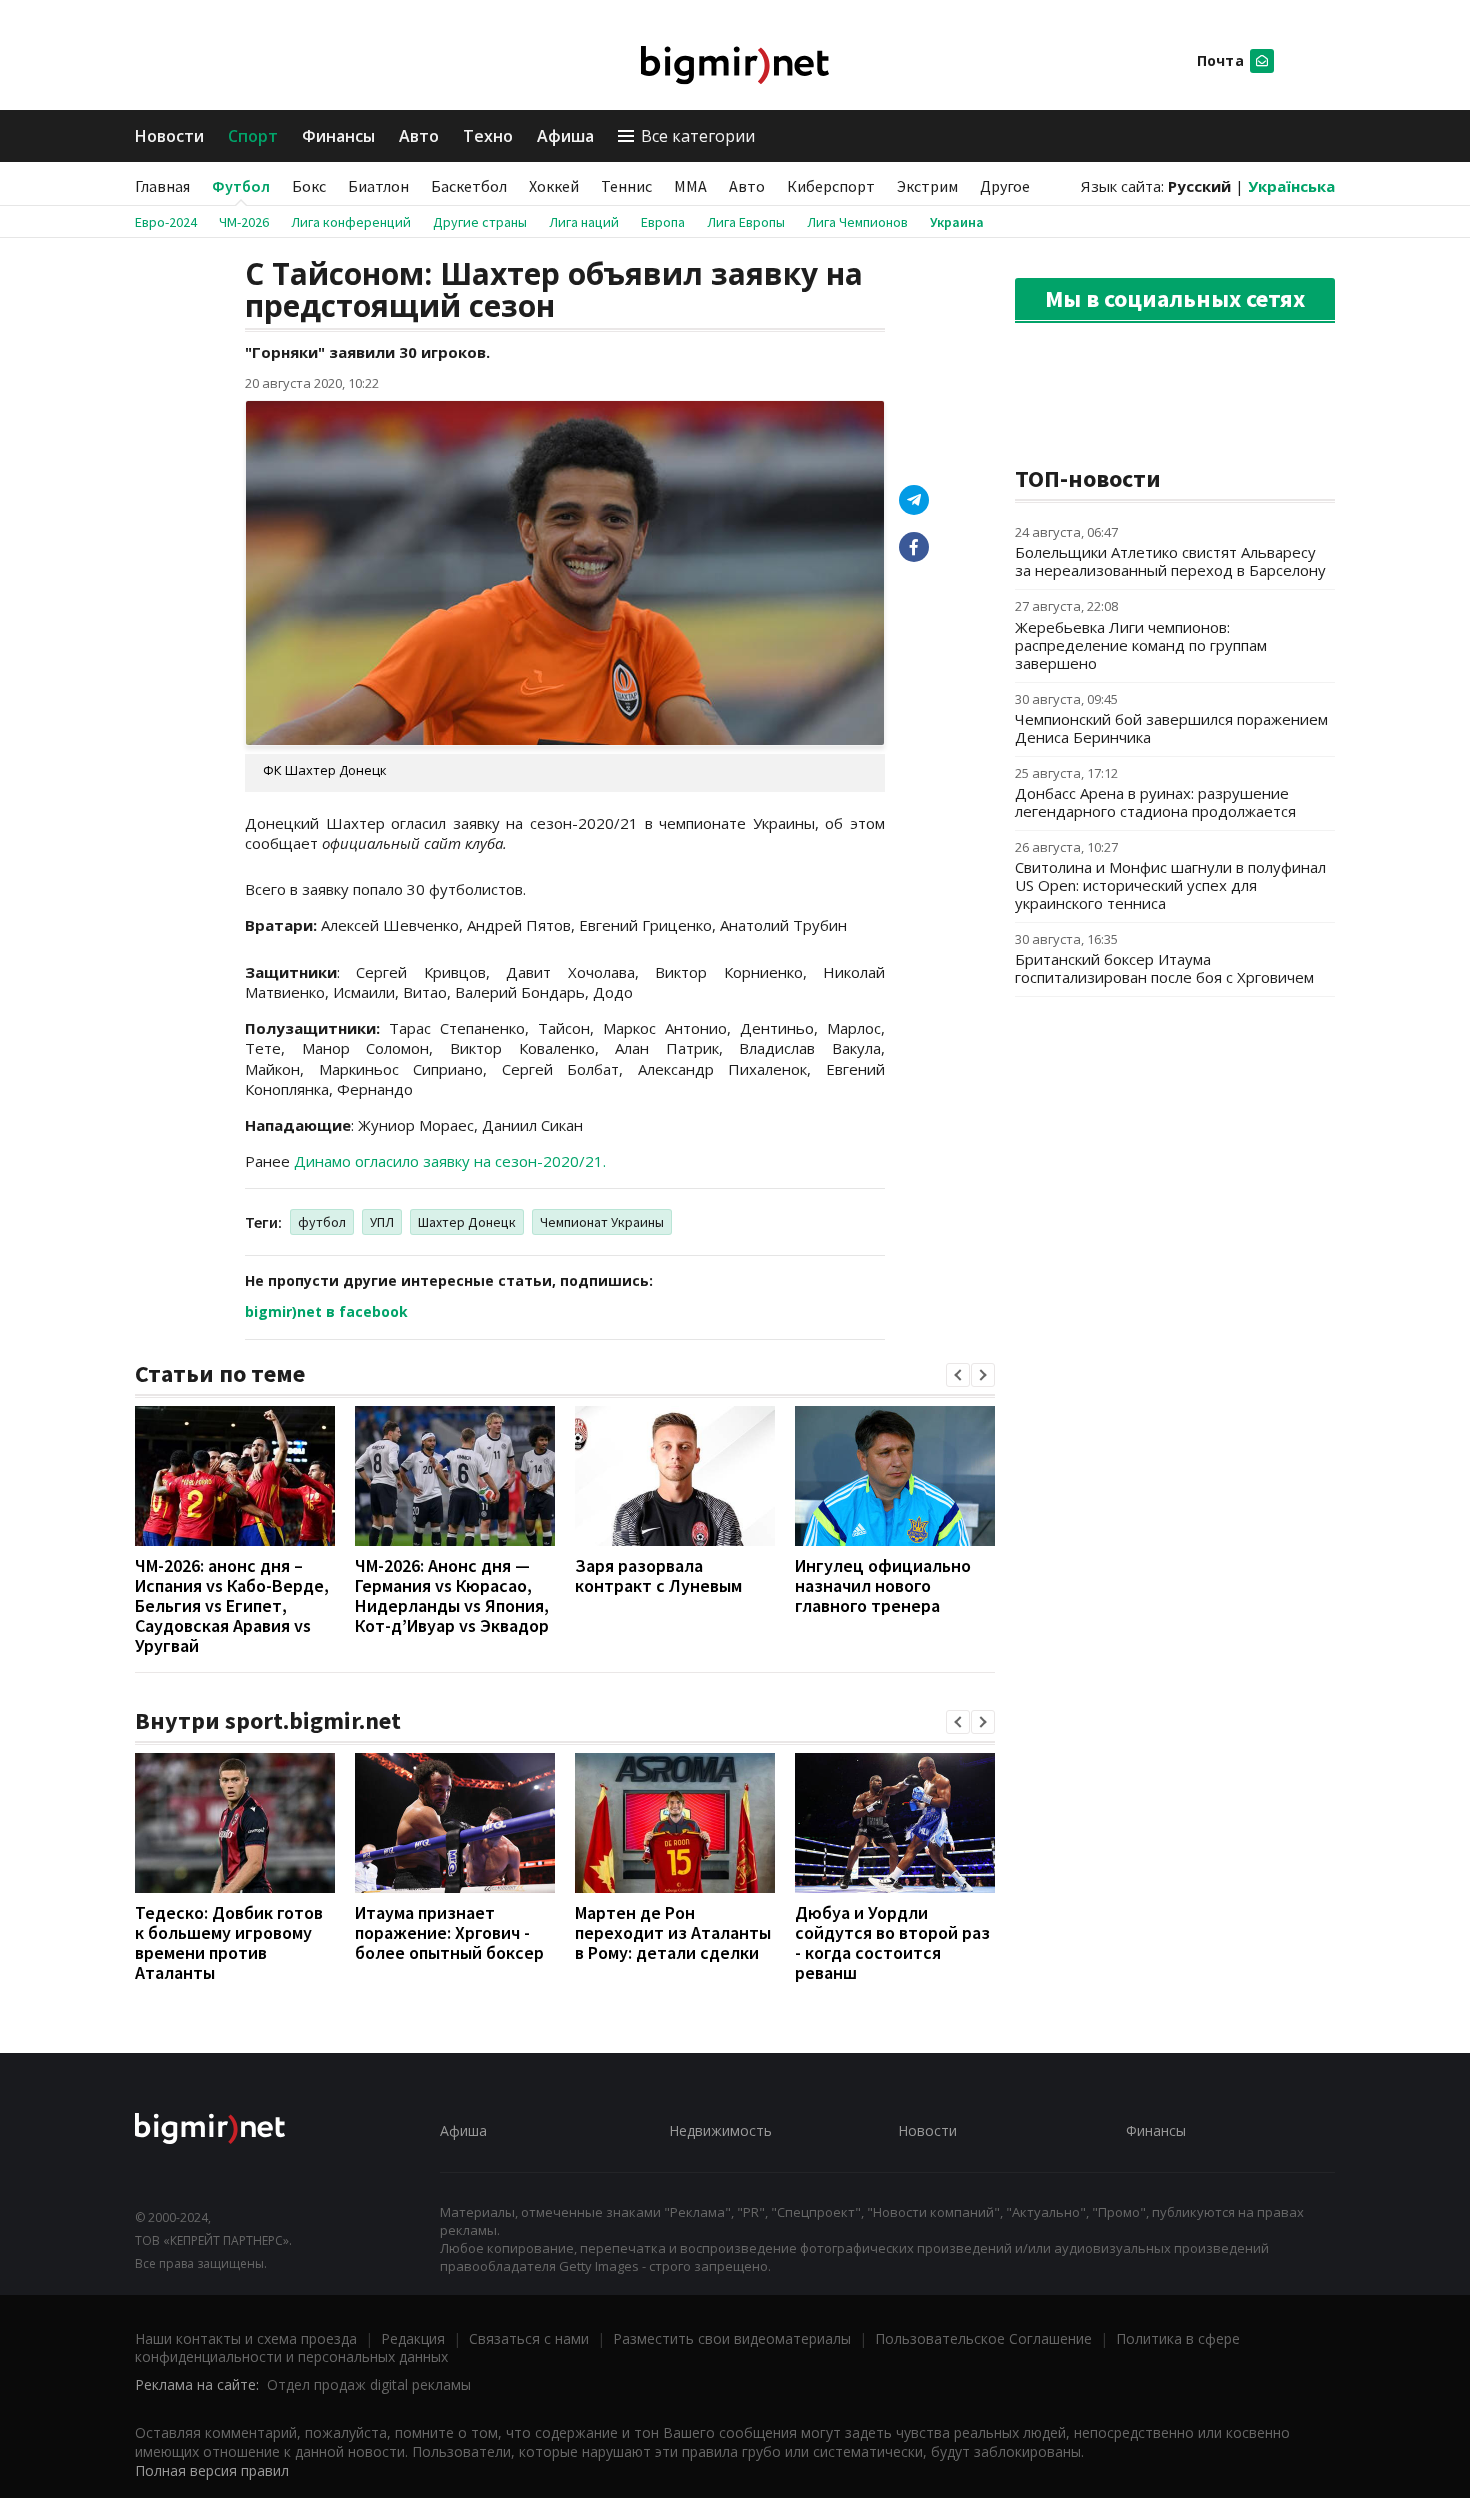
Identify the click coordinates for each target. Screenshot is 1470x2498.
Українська (1291, 186)
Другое (1005, 186)
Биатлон (378, 186)
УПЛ (382, 1222)
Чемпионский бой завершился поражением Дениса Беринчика (1171, 728)
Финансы (338, 136)
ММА (690, 186)
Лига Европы (746, 222)
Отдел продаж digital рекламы (369, 2384)
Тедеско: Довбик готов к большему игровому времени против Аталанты (229, 1942)
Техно (488, 136)
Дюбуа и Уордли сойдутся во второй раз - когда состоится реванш (892, 1942)
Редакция (413, 2338)
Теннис (626, 186)
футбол (322, 1222)
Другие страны (480, 222)
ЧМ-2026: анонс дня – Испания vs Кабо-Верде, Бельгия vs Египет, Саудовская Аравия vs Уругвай (232, 1605)
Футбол (241, 186)
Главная (162, 186)
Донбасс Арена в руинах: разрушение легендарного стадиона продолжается (1155, 802)
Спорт (253, 136)
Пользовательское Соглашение (983, 2338)
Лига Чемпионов (857, 222)
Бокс (309, 186)
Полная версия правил (212, 2470)
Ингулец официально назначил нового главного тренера (883, 1585)
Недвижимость (720, 2130)
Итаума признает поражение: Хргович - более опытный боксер (449, 1932)
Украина (957, 222)
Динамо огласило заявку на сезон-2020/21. (450, 1161)
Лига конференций (351, 222)
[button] (958, 1375)
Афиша (565, 136)
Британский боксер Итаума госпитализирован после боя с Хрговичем (1164, 968)
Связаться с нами (529, 2338)
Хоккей (554, 186)
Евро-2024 (166, 222)
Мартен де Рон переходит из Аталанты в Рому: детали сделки (673, 1932)
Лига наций (584, 222)
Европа (663, 222)
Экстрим (927, 186)
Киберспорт (831, 186)
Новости (169, 136)
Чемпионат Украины (602, 1222)
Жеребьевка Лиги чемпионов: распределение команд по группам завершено (1141, 645)
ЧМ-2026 (244, 222)
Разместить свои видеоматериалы (732, 2338)
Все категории (698, 136)
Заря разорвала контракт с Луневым (658, 1575)
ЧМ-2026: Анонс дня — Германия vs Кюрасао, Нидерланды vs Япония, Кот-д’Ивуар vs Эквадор (452, 1595)
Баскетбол (469, 186)
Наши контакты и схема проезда (246, 2338)
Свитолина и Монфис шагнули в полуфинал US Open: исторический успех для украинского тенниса (1170, 885)
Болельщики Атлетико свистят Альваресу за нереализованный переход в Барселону (1170, 561)
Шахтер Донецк (467, 1222)
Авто (419, 136)
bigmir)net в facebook (326, 1311)
